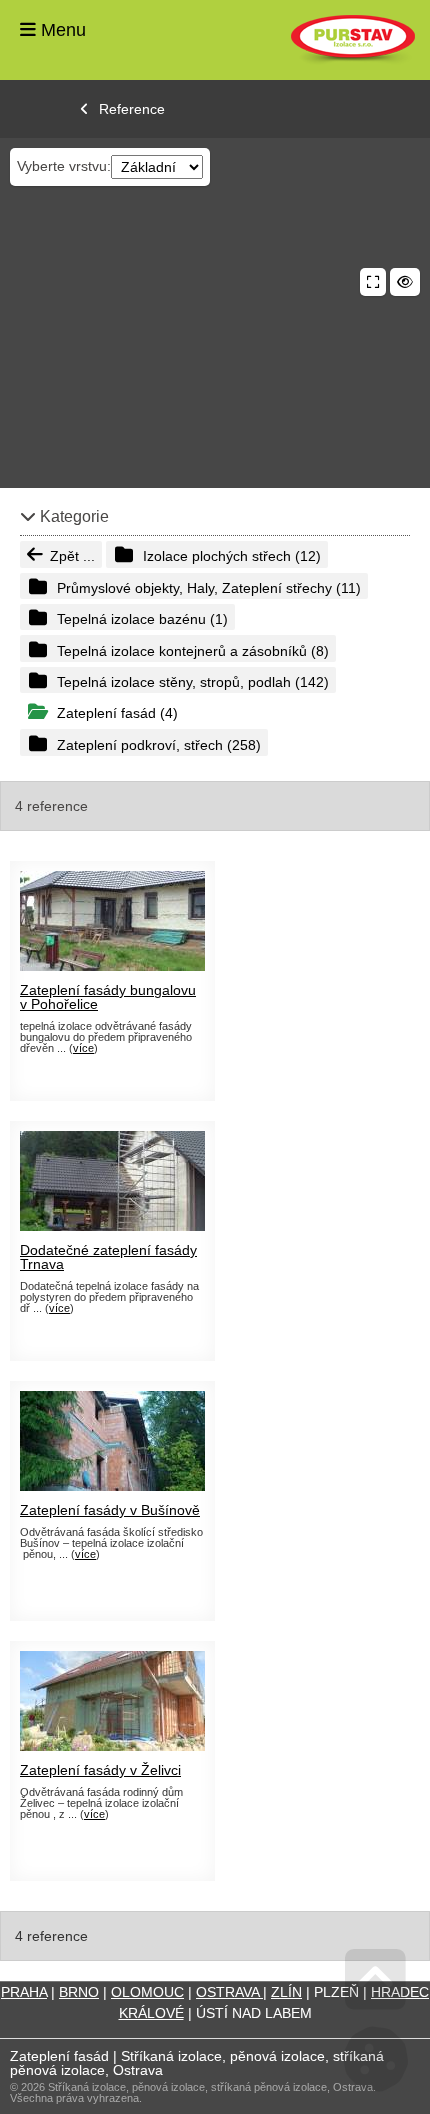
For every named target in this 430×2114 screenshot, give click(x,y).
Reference (132, 109)
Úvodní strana (353, 40)
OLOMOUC (147, 1992)
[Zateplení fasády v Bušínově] (112, 1486)
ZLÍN (286, 1992)
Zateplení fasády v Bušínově (110, 1510)
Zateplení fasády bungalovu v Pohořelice (108, 997)
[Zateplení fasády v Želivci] (112, 1746)
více (83, 1048)
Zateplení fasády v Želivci (100, 1770)
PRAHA (24, 1992)
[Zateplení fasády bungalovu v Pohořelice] (112, 966)
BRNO (79, 1992)
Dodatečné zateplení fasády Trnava (108, 1257)
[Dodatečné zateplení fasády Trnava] (112, 1226)
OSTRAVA (229, 1992)
